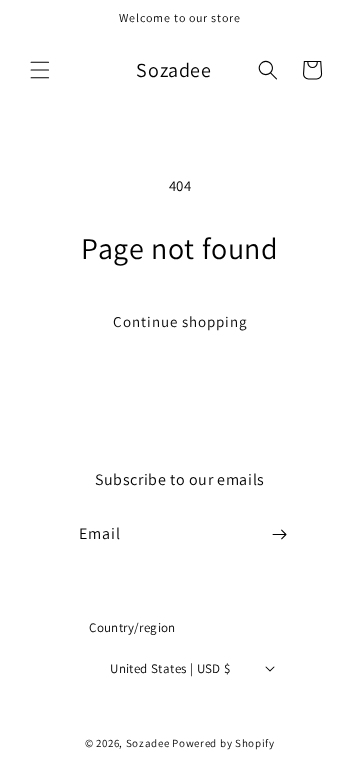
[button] (40, 70)
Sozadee (148, 743)
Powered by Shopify (223, 743)
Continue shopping (180, 321)
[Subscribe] (280, 534)
